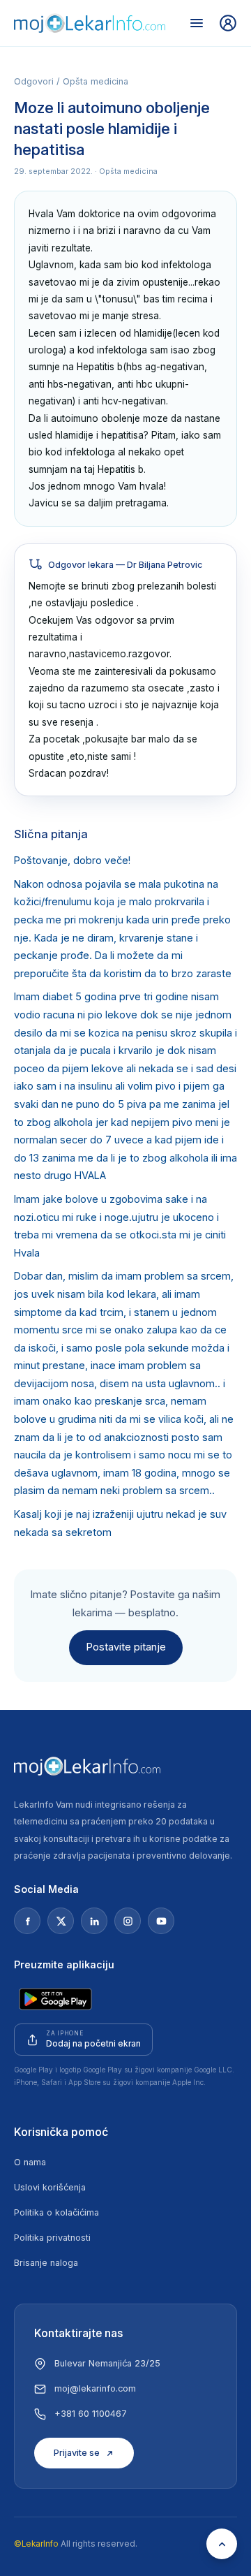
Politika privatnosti (52, 2238)
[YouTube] (161, 1921)
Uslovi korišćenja (50, 2187)
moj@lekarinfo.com (95, 2388)
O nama (30, 2162)
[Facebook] (27, 1921)
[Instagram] (128, 1921)
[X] (61, 1921)
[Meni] (197, 23)
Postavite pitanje (126, 1647)
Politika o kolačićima (56, 2212)
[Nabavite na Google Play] (55, 1999)
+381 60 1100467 (91, 2414)
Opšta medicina (96, 81)
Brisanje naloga (46, 2263)
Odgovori (34, 81)
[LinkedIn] (94, 1921)
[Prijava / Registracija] (228, 23)
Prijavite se (77, 2453)
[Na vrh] (222, 2544)
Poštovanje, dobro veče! (72, 861)
